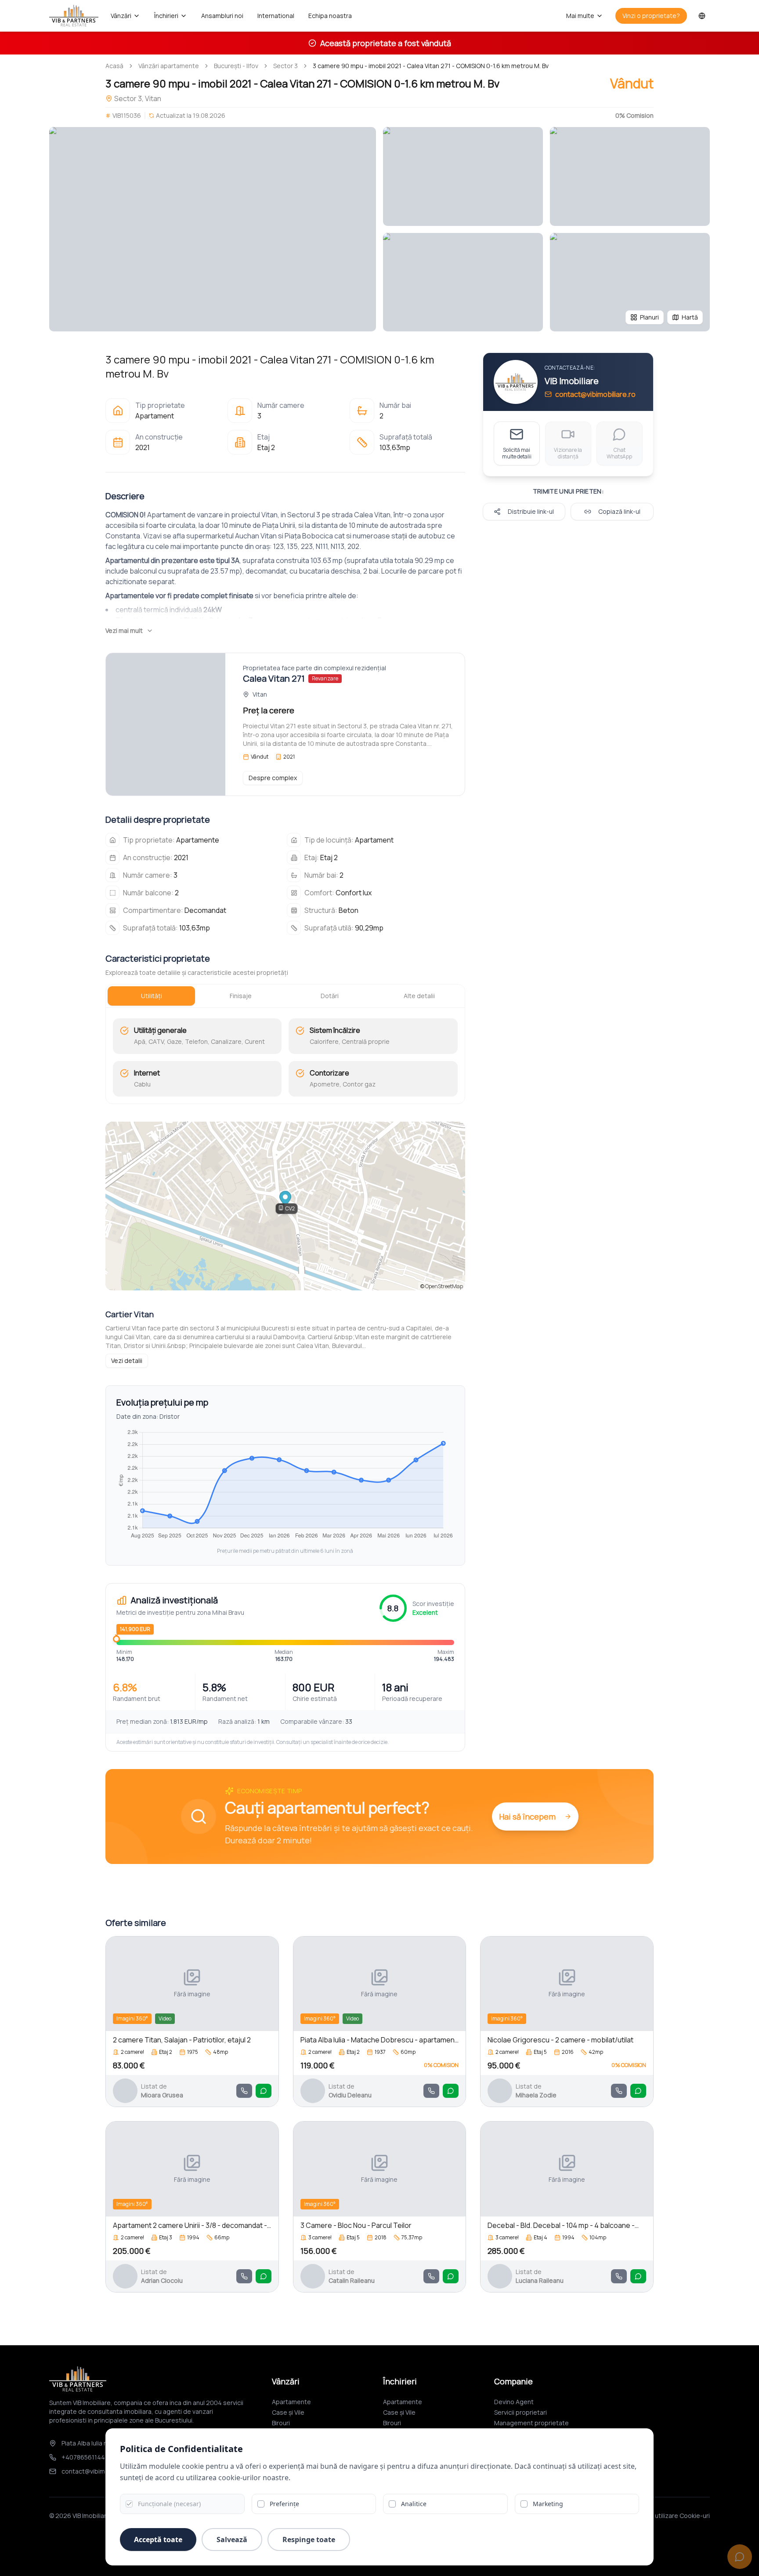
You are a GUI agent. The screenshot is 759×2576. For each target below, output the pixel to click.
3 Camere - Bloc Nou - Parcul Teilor (356, 2225)
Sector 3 (286, 66)
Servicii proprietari (520, 2412)
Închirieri (166, 16)
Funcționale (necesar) (169, 2504)
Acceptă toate (158, 2540)
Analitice (414, 2504)
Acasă (114, 66)
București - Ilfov (236, 66)
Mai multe (580, 16)
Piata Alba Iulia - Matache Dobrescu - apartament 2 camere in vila (379, 2040)
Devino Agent (514, 2402)
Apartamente (291, 2402)
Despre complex (273, 778)
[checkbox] (129, 2504)
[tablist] (285, 996)
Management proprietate (531, 2423)
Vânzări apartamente (169, 66)
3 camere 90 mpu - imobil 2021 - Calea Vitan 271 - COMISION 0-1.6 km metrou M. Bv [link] (431, 66)
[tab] (151, 996)
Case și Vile (288, 2412)
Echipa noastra (330, 16)
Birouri (281, 2423)
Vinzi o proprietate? (651, 16)
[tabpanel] (285, 1057)
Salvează (232, 2540)
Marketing (548, 2504)
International (276, 16)
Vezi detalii (127, 1361)
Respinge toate (309, 2540)
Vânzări (121, 16)
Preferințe (284, 2504)
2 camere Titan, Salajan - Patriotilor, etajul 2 (182, 2040)
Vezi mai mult (124, 630)
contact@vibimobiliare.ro (595, 394)
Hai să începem (527, 1817)
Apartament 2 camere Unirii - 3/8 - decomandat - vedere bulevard (190, 2225)
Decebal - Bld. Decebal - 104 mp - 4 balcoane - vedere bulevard (561, 2225)
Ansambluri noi (222, 16)
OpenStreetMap (444, 1286)
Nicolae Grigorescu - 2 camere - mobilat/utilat (560, 2040)
